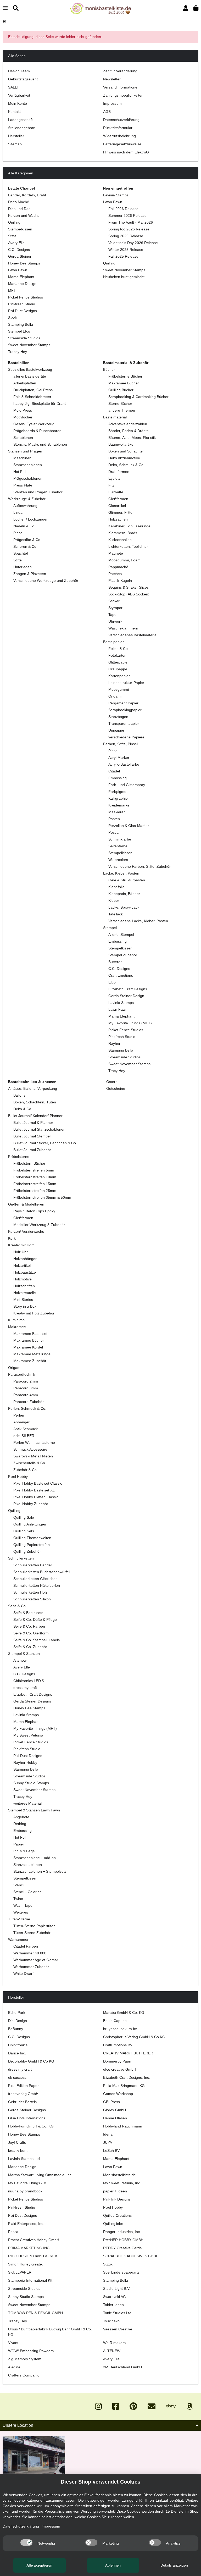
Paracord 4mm (26, 1395)
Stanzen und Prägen (25, 451)
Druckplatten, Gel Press (33, 390)
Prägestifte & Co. (27, 540)
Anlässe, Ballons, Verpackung (33, 1088)
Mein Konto (18, 103)
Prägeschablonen (28, 478)
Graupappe (118, 669)
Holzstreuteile (25, 1293)
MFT (12, 290)
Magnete (116, 553)
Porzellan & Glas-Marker (129, 826)
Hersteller (16, 136)
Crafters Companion (25, 2375)
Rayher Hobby (25, 1762)
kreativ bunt (18, 2151)
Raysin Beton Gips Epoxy (34, 1211)
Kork (12, 1238)
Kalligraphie (118, 798)
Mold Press (23, 410)
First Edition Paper (23, 2086)
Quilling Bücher (121, 390)
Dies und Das (19, 209)
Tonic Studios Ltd (117, 2313)
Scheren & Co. (25, 546)
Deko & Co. (23, 1109)
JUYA (108, 2142)
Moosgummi (119, 689)
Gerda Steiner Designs (32, 1701)
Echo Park (17, 2013)
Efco (112, 982)
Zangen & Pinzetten (30, 574)
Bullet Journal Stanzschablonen (39, 1129)
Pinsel (18, 533)
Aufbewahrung (25, 506)
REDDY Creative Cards (122, 2248)
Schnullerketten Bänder (33, 1565)
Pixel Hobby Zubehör (31, 1504)
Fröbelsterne (19, 1157)
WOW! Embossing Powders (31, 2351)
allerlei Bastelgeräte (30, 376)
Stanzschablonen (28, 465)
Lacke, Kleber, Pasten (121, 873)
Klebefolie (116, 887)
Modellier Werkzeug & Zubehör (39, 1225)
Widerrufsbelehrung (119, 136)
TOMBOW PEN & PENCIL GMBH (35, 2313)
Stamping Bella (21, 324)
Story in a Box (25, 1306)
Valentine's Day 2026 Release (133, 243)
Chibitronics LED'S (29, 1681)
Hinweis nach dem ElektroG (126, 152)
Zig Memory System (25, 2359)
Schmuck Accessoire (30, 1449)
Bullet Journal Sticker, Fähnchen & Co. (45, 1143)
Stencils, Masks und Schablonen (40, 444)
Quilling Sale (24, 1517)
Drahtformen (119, 472)
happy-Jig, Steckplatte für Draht (40, 403)
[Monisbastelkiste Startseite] (100, 8)
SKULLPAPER (20, 2272)
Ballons (19, 1095)
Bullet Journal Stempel (32, 1136)
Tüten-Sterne (19, 1919)
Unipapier (116, 730)
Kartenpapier (119, 676)
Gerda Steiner (20, 256)
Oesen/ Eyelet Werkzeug (34, 424)
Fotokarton (117, 655)
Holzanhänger (25, 1259)
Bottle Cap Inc (115, 2021)
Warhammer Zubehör (31, 1967)
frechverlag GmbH (23, 2094)
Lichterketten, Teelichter (128, 546)
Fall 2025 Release (123, 256)
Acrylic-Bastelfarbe (124, 764)
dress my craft (25, 1688)
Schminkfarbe (120, 839)
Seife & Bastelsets (28, 1613)
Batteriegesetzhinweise (122, 144)
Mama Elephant (21, 277)
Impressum (112, 103)
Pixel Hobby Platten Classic (36, 1497)
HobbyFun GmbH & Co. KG (31, 2126)
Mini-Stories (23, 1300)
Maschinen (22, 458)
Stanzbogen (118, 717)
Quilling (14, 222)
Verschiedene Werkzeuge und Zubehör (46, 581)
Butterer (115, 962)
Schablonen (23, 438)
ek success (17, 2077)
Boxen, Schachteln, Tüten (35, 1102)
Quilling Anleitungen (30, 1524)
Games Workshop (118, 2094)
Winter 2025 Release (126, 250)
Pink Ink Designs (117, 2199)
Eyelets (114, 478)
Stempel (110, 928)
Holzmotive (23, 1279)
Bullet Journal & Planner (33, 1123)
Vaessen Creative (118, 2329)
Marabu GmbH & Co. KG (124, 2013)
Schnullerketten (21, 1558)
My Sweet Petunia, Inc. (122, 2183)
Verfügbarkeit (19, 95)
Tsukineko (111, 2321)
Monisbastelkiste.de (119, 2175)
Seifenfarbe (118, 846)
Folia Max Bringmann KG (124, 2086)
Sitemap (15, 144)
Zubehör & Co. (26, 1470)
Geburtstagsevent (23, 79)
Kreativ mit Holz (21, 1245)
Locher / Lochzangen (31, 519)
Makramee (17, 1327)
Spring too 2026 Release (129, 229)
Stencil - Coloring (27, 1892)
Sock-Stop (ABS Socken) (129, 594)
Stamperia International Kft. (31, 2280)
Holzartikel (22, 1265)
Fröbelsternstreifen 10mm (35, 1177)
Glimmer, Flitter (121, 512)
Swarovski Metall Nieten (33, 1456)
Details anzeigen (174, 2565)
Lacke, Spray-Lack (124, 907)
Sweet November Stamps (29, 345)
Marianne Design (22, 284)
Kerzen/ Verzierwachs (26, 1231)
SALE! (13, 87)
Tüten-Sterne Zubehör (32, 1933)
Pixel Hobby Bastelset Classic (38, 1483)
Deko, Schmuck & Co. (126, 465)
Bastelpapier (113, 642)
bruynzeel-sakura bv (120, 2029)
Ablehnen (113, 2565)
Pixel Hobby (18, 1477)
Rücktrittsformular (118, 128)
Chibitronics (18, 2045)
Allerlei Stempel (121, 935)
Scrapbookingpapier (125, 710)
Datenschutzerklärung (121, 120)
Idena (108, 2134)
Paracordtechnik (22, 1374)
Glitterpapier (119, 662)
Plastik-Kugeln (120, 581)
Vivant (13, 2343)
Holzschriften (24, 1286)
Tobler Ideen (113, 2305)
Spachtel (21, 553)
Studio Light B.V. (117, 2288)
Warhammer (18, 1939)
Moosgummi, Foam (124, 560)
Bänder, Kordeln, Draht (27, 195)
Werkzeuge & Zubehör (27, 499)
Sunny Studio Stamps (31, 1783)
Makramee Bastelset (30, 1334)
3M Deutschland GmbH (122, 2367)
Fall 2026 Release (123, 209)
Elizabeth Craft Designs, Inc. (127, 2077)
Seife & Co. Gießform (31, 1633)
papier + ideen (115, 2191)
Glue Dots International (27, 2118)
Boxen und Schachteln (127, 451)
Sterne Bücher (120, 403)
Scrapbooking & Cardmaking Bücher (138, 397)
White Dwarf (23, 1974)
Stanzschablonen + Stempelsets (40, 1871)
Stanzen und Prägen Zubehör (38, 492)
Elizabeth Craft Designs (128, 989)
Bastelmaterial (115, 417)
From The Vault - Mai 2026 (131, 222)
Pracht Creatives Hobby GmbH (34, 2240)
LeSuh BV (111, 2151)
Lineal (18, 512)
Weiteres (21, 1912)
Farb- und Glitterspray (127, 785)
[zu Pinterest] (133, 2406)
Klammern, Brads (123, 533)
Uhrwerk (115, 621)
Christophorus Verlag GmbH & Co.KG (134, 2037)
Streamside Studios (24, 338)
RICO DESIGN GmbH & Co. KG (34, 2256)
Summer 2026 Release (127, 215)
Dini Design (18, 2021)
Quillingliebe (113, 2224)
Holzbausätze (25, 1272)
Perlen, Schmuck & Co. (27, 1408)
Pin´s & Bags (24, 1851)
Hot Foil (20, 472)
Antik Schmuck (26, 1429)
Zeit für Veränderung (120, 71)
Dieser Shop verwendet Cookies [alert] (100, 2482)
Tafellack (116, 914)
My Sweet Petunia (28, 1735)
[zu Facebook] (116, 2406)
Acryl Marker (119, 758)
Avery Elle (16, 243)
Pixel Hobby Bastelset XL (34, 1490)
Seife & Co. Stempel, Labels (37, 1640)
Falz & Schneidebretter (32, 397)
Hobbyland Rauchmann (123, 2126)
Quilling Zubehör (27, 1551)
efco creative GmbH (120, 2069)
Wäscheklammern (123, 628)
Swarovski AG (115, 2297)
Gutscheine (115, 1088)
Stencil (19, 1885)
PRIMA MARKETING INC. (29, 2248)
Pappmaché (118, 567)
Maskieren (117, 812)
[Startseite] (4, 21)
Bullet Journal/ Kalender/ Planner (35, 1116)
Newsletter (112, 79)
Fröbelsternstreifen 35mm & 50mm (42, 1197)
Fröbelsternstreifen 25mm (35, 1191)
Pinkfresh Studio (22, 304)
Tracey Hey (18, 352)
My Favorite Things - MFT (30, 2183)
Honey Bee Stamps (24, 263)
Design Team (19, 71)
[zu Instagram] (98, 2406)
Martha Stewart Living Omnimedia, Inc (40, 2175)
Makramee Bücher (124, 383)
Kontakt (14, 112)
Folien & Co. (119, 649)
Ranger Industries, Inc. (122, 2232)
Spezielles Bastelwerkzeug (30, 369)
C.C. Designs (19, 250)
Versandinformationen (121, 87)
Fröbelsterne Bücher (125, 376)
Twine (18, 1899)
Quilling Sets (24, 1531)
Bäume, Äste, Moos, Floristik (132, 438)
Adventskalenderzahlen (128, 424)
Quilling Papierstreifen (32, 1545)
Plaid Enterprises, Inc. (26, 2224)
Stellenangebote (22, 128)
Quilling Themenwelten (32, 1538)
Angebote (21, 1817)
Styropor (115, 608)
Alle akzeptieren (39, 2565)
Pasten (114, 819)
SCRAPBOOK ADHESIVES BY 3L (131, 2256)
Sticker (114, 601)
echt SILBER (24, 1436)
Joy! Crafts (17, 2142)
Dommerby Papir (117, 2061)
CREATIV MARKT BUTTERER (128, 2053)
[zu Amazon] (190, 2406)
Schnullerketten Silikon (32, 1599)
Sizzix (13, 318)
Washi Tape (23, 1905)
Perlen (19, 1415)
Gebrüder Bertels (22, 2102)
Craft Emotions (121, 975)
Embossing (118, 778)
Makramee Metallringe (32, 1354)
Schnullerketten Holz (30, 1592)
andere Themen (122, 410)
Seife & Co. (17, 1606)
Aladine (14, 2367)
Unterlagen (23, 567)
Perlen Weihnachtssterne (34, 1442)
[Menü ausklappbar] (5, 8)
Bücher (109, 369)
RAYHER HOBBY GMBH (123, 2240)
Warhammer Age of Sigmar (36, 1960)
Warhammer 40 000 (30, 1953)
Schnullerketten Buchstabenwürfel (41, 1572)
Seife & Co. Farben (29, 1626)
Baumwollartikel (121, 444)
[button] (186, 8)
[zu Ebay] (171, 2406)
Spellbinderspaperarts (121, 2272)
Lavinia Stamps (116, 195)
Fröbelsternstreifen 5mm (34, 1170)
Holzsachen (118, 519)
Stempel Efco (19, 331)
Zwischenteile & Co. (30, 1463)
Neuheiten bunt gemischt (124, 277)
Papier (19, 1844)
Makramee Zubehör (30, 1361)
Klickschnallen (120, 540)
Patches (115, 574)
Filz (111, 485)
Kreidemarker (120, 805)
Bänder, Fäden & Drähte (129, 431)
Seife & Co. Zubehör (30, 1647)
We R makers (114, 2343)
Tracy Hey (117, 1071)
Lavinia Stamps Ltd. (24, 2159)
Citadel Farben (26, 1946)
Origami (115, 696)
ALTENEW (112, 2351)
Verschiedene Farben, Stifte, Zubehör (139, 866)
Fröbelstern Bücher (29, 1163)
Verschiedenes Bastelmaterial (133, 635)
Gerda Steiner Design (126, 996)
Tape (112, 615)
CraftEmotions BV (118, 2045)
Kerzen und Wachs (24, 215)
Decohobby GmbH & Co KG (31, 2061)
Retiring (20, 1824)
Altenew (20, 1660)
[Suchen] (16, 8)
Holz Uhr (21, 1252)
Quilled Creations (117, 2215)
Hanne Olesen (115, 2118)
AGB (107, 112)
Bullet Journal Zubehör (32, 1150)
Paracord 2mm (26, 1381)
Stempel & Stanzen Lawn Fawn (34, 1810)
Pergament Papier (123, 703)
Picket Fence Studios (26, 297)
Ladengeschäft (20, 120)
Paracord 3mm (26, 1388)
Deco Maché (19, 202)
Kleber (114, 900)
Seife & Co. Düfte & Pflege (35, 1619)
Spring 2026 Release (126, 236)
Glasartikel (117, 506)
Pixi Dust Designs (23, 311)
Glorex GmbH (115, 2110)
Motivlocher (23, 417)
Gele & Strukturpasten (127, 880)
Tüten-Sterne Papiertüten (34, 1926)
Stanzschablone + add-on (35, 1858)
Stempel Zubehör (123, 955)
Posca (113, 832)
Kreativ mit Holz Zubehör (34, 1313)
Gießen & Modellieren (26, 1204)
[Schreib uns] (152, 2406)
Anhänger (21, 1422)
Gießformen (118, 499)
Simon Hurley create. (26, 2264)
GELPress (111, 2102)
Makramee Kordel (28, 1347)
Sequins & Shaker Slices (129, 587)
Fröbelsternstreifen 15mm (35, 1184)
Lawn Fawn (18, 270)
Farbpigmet (118, 792)
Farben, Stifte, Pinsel (120, 744)
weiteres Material (27, 1803)
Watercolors (118, 860)
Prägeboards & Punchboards (37, 431)
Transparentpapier (124, 723)
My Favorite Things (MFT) (130, 1023)
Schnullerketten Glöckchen (35, 1579)
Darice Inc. (17, 2053)
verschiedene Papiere (126, 737)
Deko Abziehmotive (124, 458)
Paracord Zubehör (29, 1402)
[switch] (26, 2542)
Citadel (114, 771)
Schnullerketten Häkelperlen (37, 1585)
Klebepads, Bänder (124, 894)
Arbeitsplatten (25, 383)
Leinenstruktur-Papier (126, 683)
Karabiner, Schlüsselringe (129, 526)
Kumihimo (16, 1320)
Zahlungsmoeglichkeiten (123, 95)
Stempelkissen (20, 229)
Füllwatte (116, 492)
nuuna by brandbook (25, 2191)
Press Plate (23, 485)
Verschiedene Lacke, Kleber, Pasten (138, 921)
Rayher (114, 1043)
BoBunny (16, 2029)
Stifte (12, 236)
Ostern (111, 1082)
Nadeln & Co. (24, 526)
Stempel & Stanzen (24, 1654)
